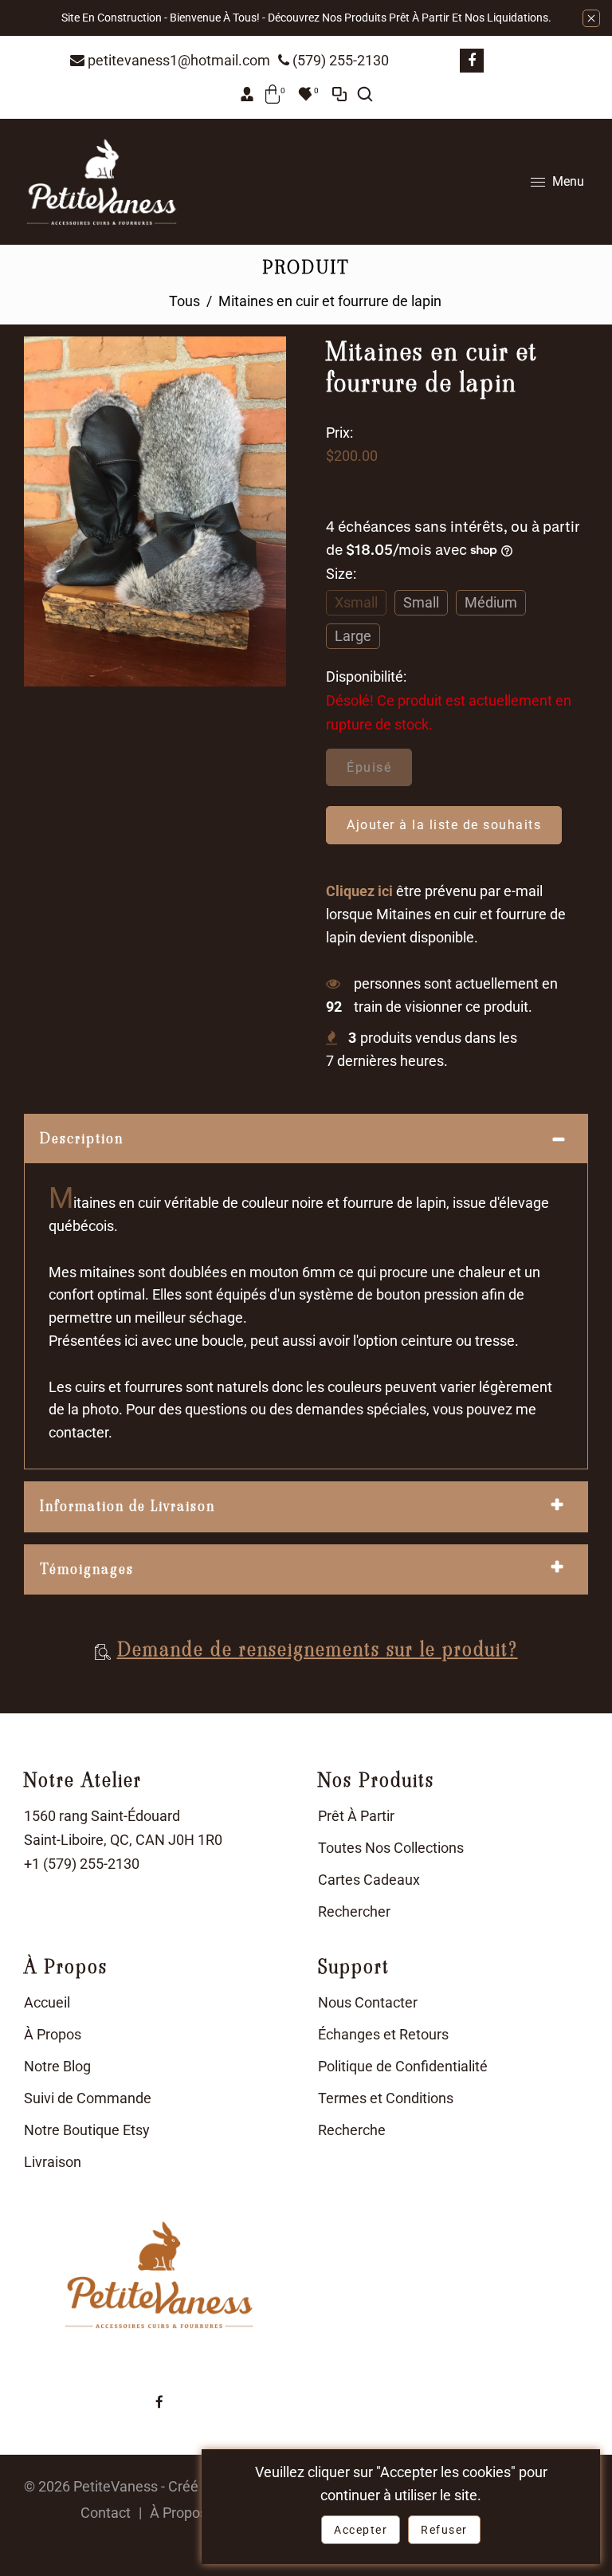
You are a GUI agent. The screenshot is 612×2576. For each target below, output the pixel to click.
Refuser (444, 2530)
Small (421, 602)
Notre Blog (57, 2066)
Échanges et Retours (383, 2034)
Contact (106, 2513)
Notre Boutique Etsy (87, 2130)
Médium (491, 602)
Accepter (361, 2530)
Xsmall (356, 602)
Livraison (53, 2162)
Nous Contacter (368, 2002)
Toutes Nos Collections (391, 1848)
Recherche (352, 2130)
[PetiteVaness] (102, 181)
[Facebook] (472, 61)
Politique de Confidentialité (403, 2066)
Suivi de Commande (88, 2098)
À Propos (53, 2034)
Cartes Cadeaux (369, 1880)
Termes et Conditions (386, 2098)
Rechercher (354, 1911)
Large (353, 636)
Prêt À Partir (356, 1816)
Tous (184, 301)
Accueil (47, 2002)
